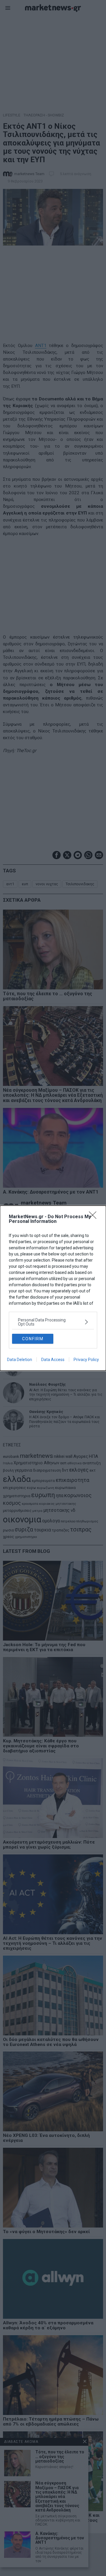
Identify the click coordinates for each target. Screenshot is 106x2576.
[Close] (95, 1217)
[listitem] (53, 1322)
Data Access (53, 1360)
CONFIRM (33, 1339)
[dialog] (53, 1288)
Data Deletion (20, 1360)
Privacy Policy (86, 1360)
